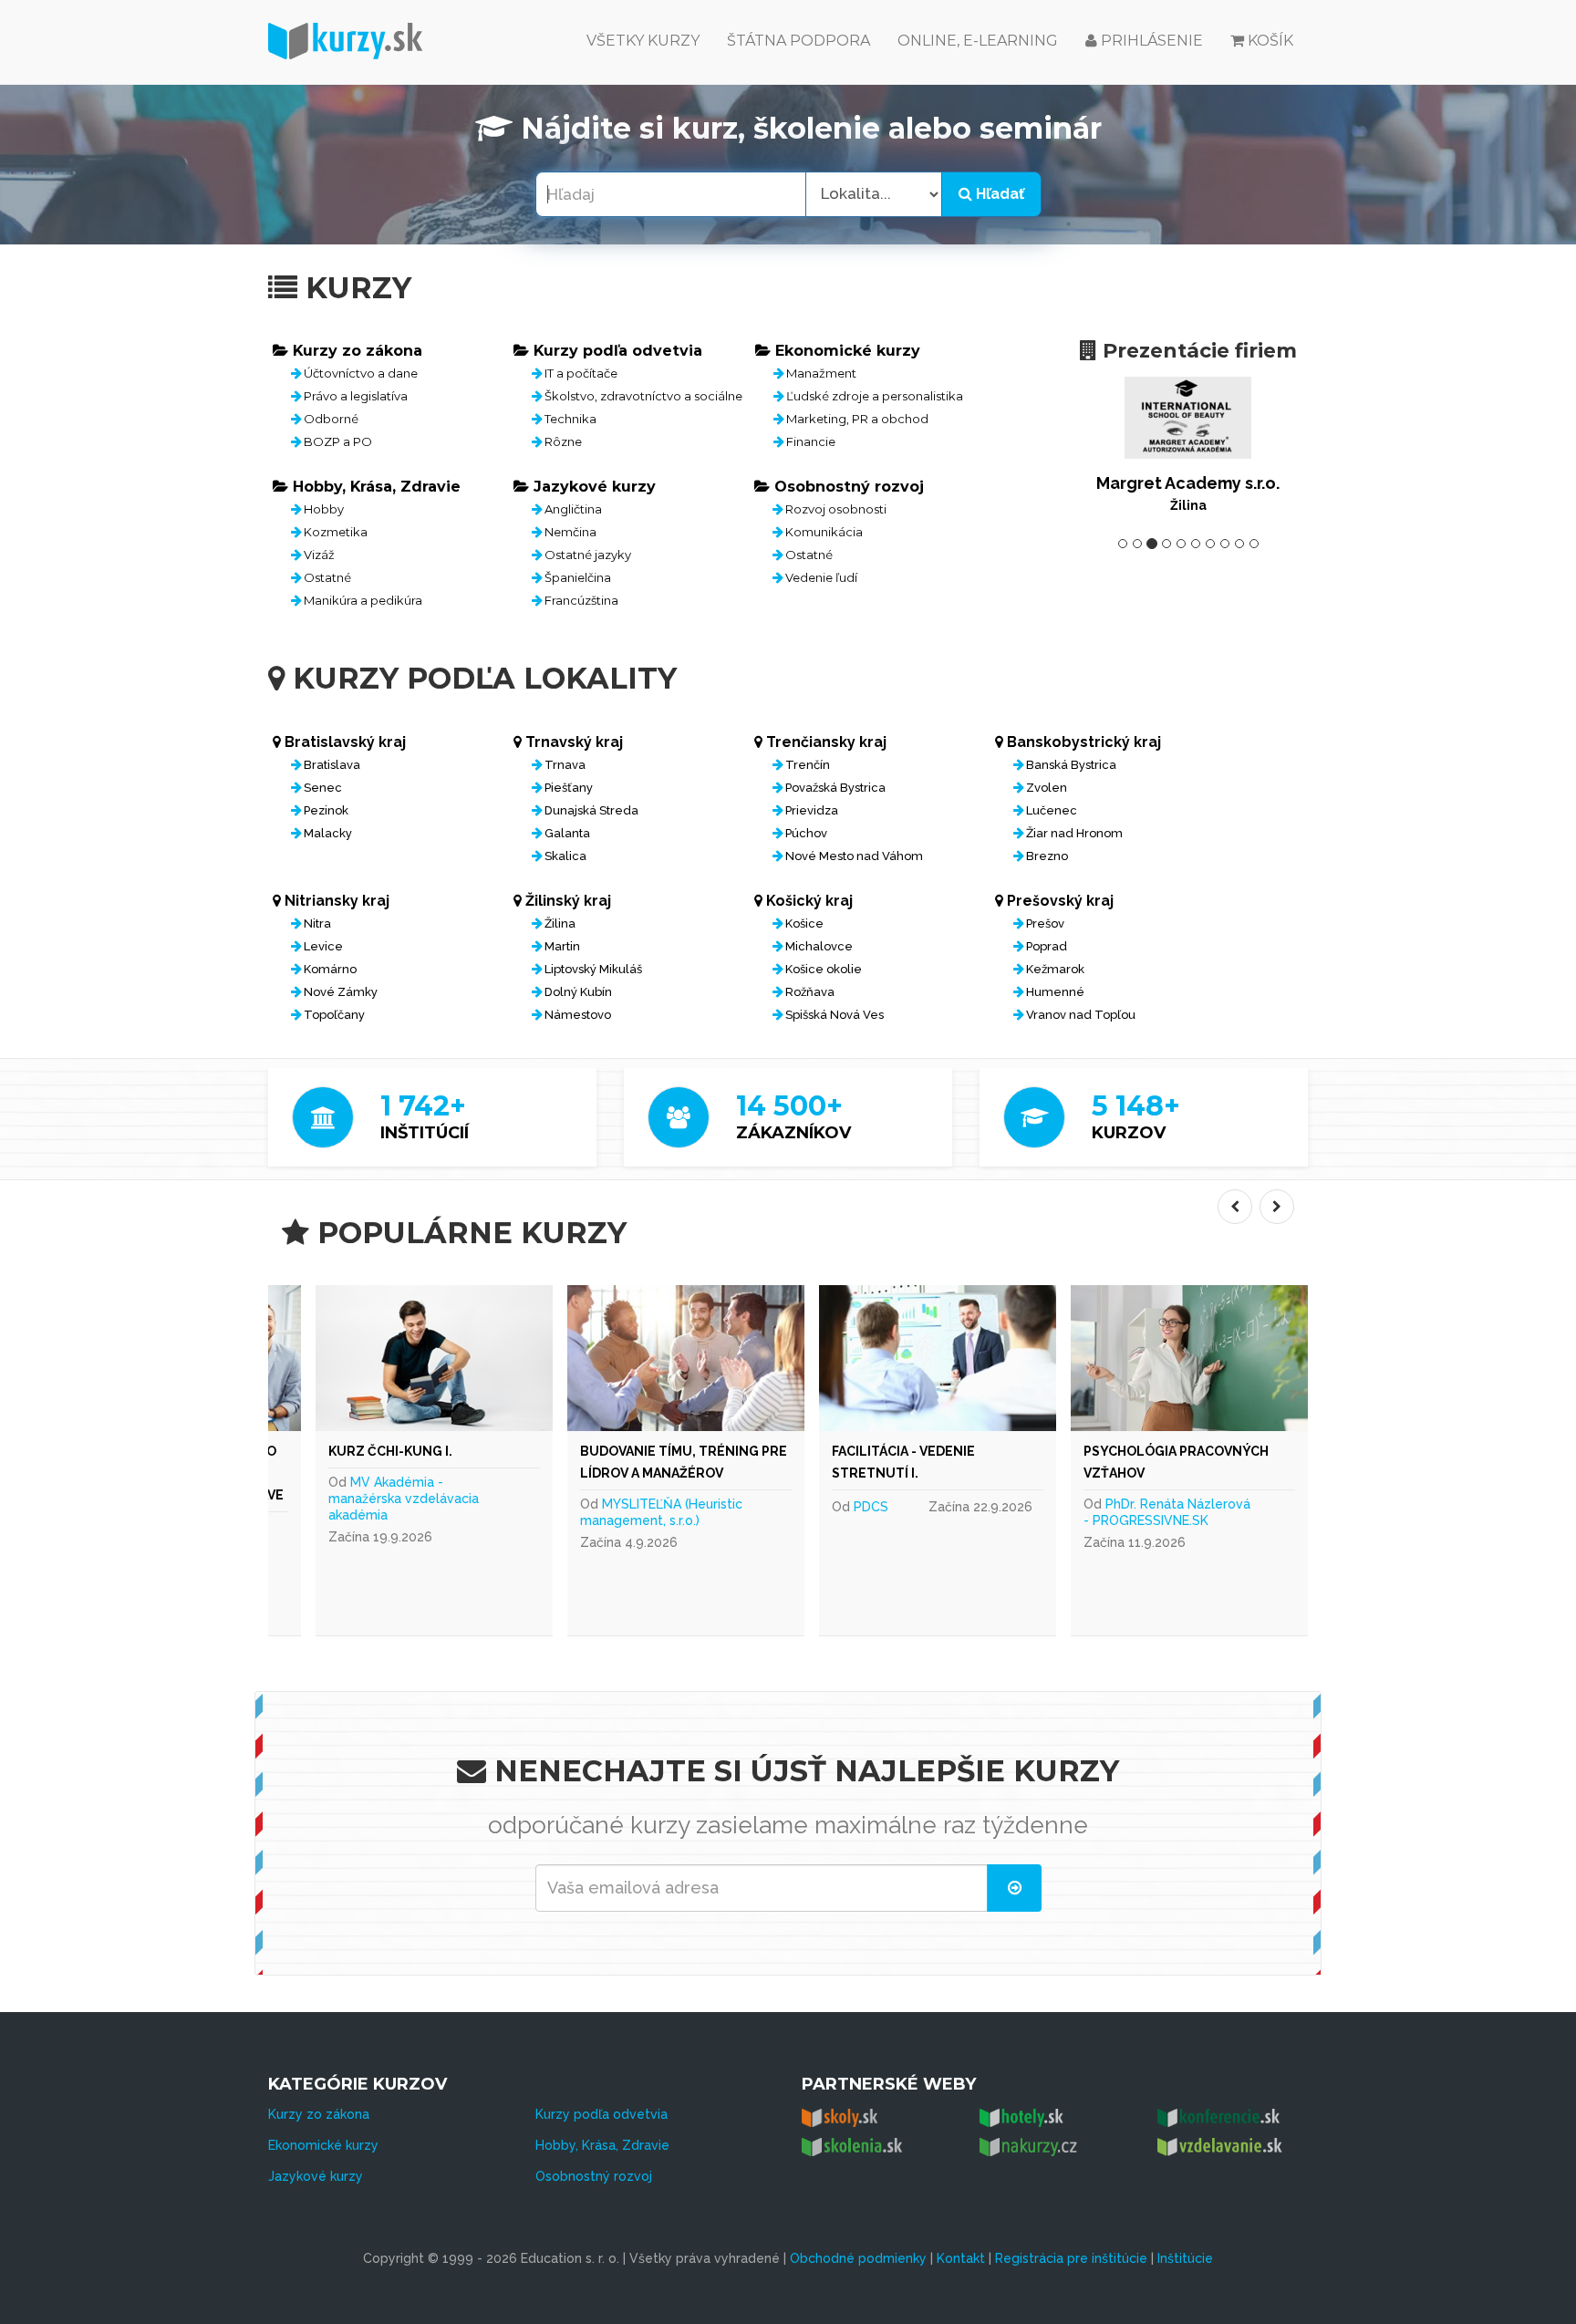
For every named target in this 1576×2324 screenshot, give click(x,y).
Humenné (1055, 992)
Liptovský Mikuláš (593, 969)
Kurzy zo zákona (319, 2114)
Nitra (317, 923)
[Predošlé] (1235, 1207)
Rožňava (810, 992)
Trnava (565, 765)
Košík (1270, 41)
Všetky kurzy (643, 41)
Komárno (330, 969)
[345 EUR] (686, 1358)
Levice (323, 946)
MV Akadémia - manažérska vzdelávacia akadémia (404, 1499)
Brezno (1047, 856)
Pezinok (326, 810)
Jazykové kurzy (316, 2176)
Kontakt (961, 2258)
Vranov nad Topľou (1081, 1015)
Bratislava (332, 765)
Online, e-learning (978, 41)
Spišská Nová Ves (835, 1015)
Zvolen (1047, 788)
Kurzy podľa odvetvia (601, 2114)
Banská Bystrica (1071, 765)
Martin (562, 946)
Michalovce (819, 946)
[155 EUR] (434, 1358)
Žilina (560, 923)
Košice (804, 923)
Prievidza (812, 810)
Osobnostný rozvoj (594, 2176)
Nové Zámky (341, 992)
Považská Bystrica (835, 788)
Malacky (328, 833)
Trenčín (808, 765)
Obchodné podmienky (858, 2258)
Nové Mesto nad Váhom (854, 856)
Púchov (806, 833)
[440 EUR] (1189, 1358)
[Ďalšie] (1277, 1207)
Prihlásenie (1150, 41)
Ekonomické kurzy (323, 2145)
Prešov (1045, 923)
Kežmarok (1055, 969)
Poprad (1047, 946)
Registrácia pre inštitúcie (1071, 2258)
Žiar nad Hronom (1074, 833)
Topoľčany (334, 1015)
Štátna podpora (798, 41)
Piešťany (569, 788)
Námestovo (578, 1015)
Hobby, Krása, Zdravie (602, 2145)
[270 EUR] (938, 1358)
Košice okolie (824, 969)
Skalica (565, 856)
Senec (323, 788)
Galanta (567, 833)
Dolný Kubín (578, 992)
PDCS (871, 1507)
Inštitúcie (1185, 2258)
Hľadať (998, 194)
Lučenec (1052, 810)
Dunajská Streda (591, 810)
